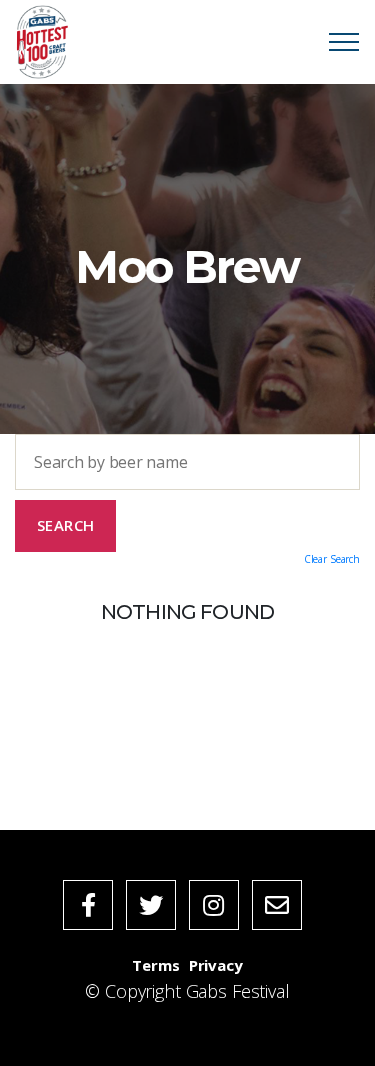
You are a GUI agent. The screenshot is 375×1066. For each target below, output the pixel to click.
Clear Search (332, 559)
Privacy (216, 965)
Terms (155, 965)
